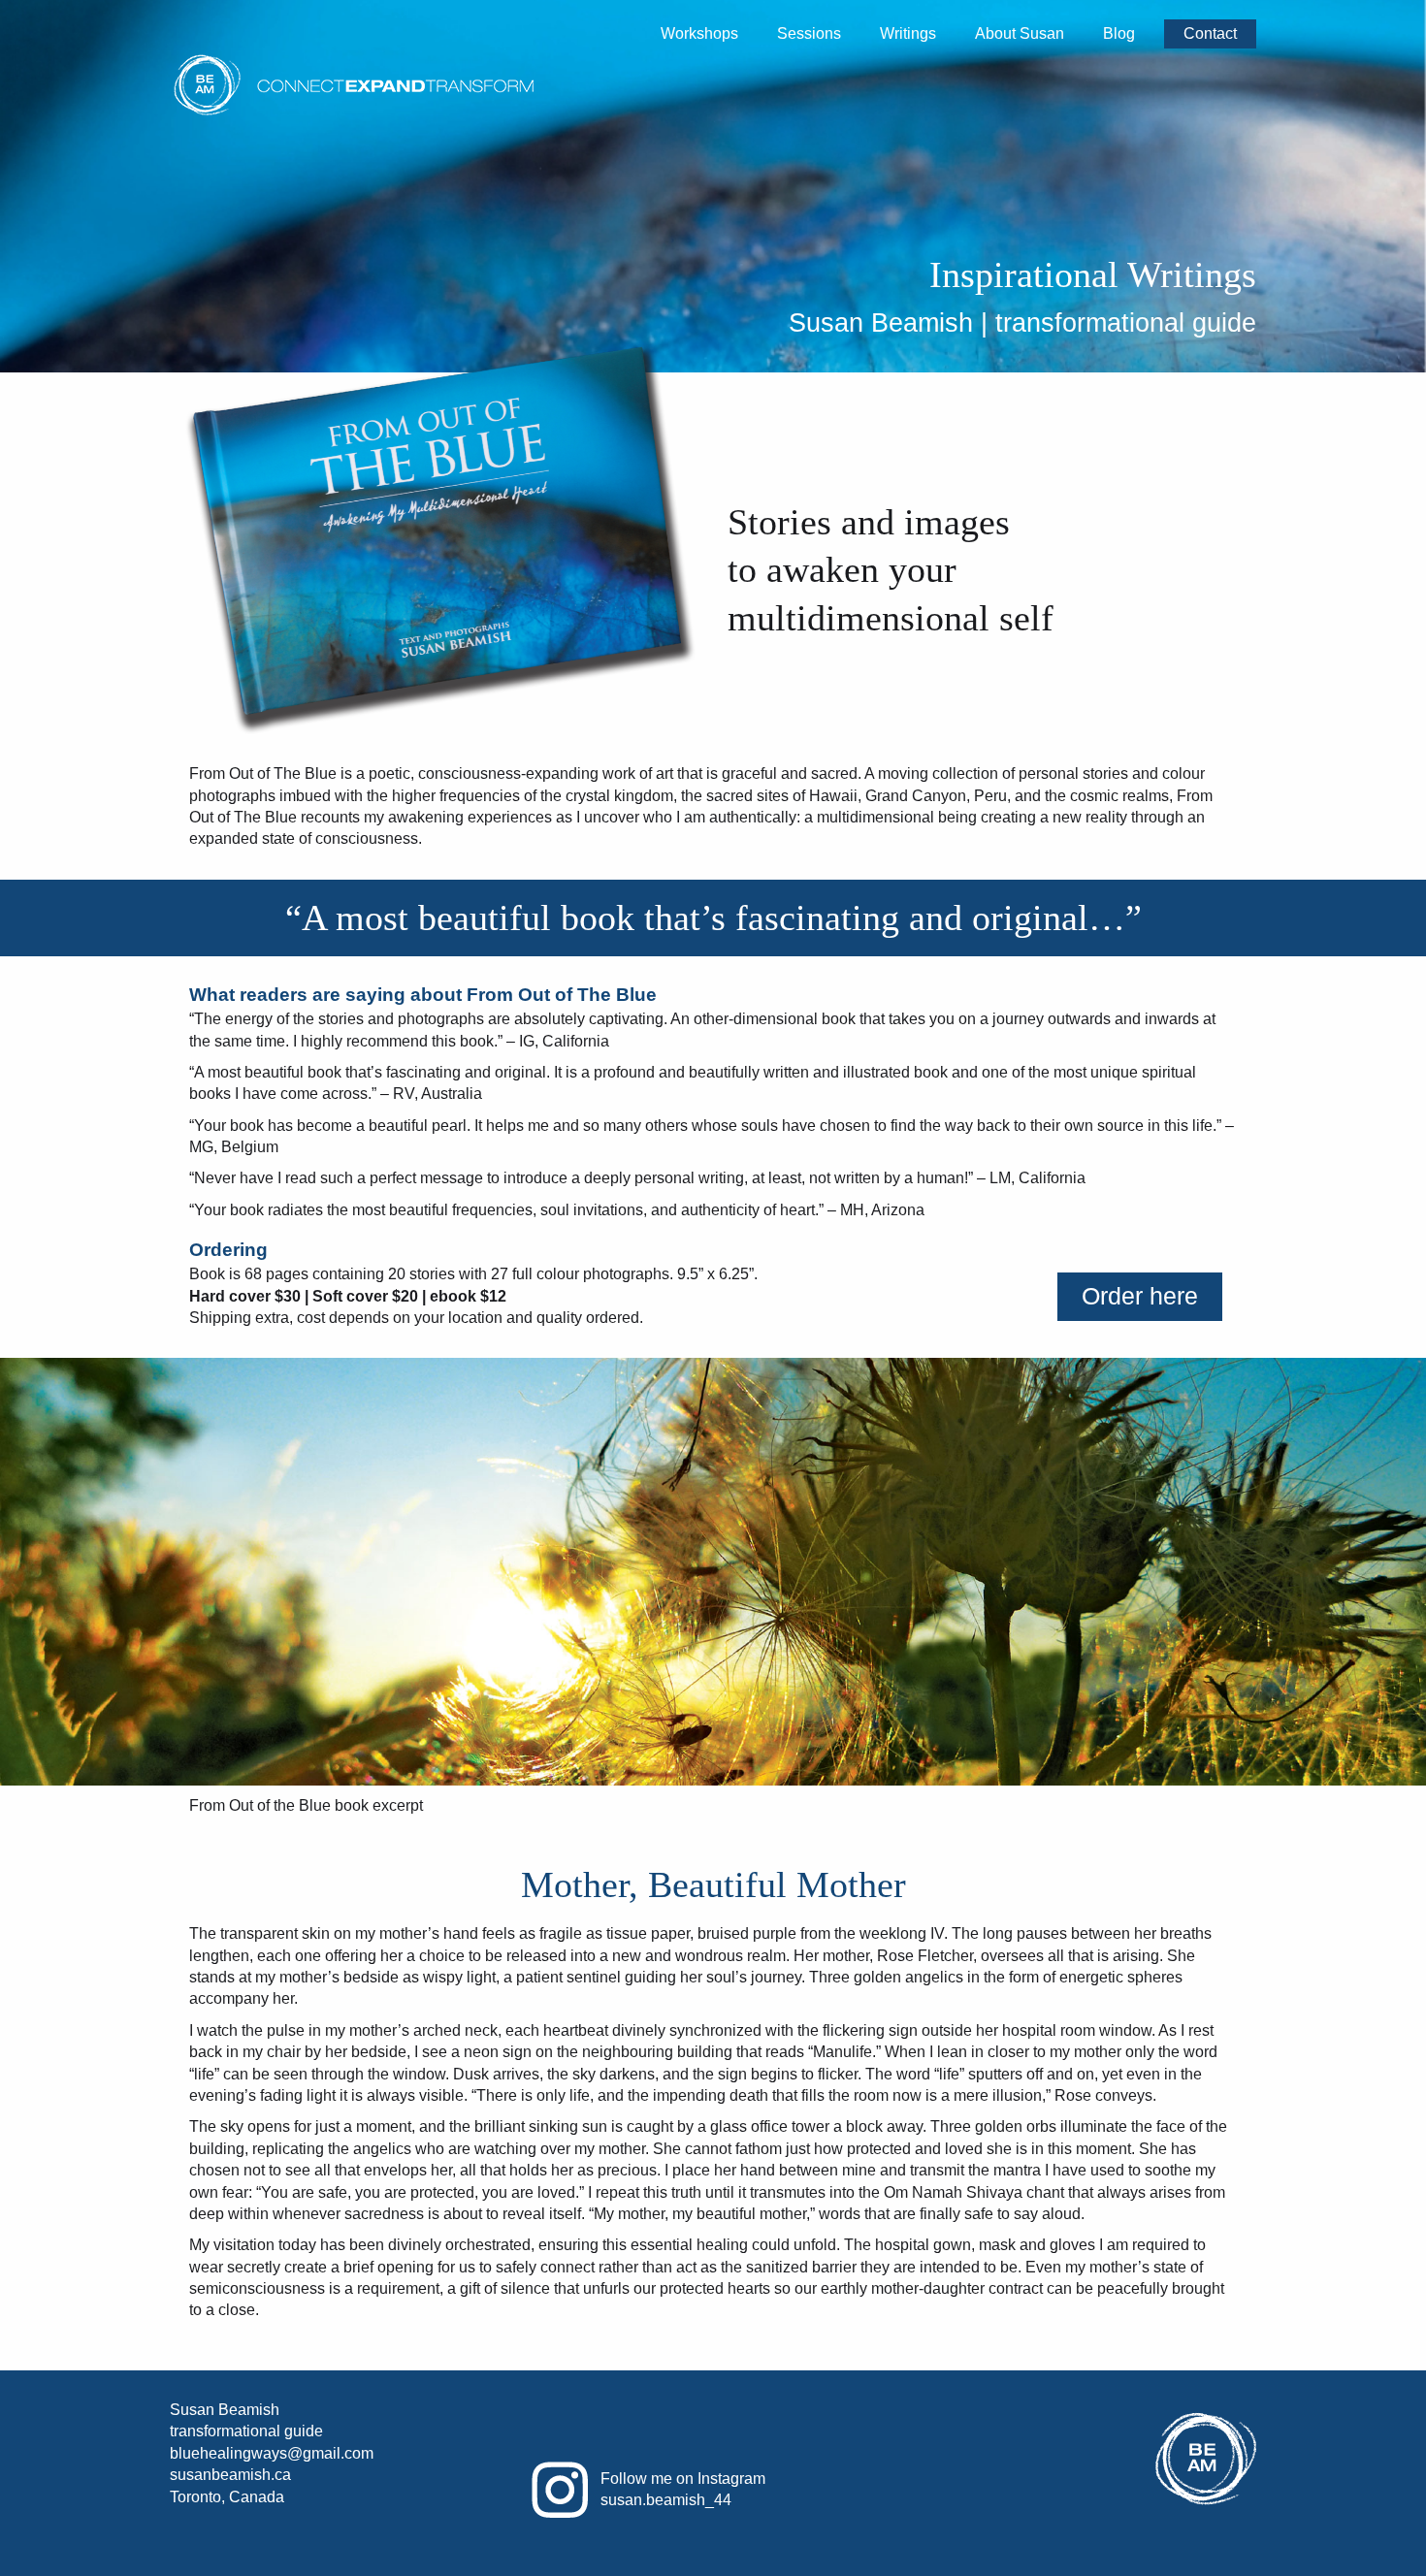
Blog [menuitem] (1119, 33)
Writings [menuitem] (908, 33)
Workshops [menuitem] (699, 33)
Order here (1140, 1296)
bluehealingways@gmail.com (272, 2453)
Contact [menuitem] (1210, 33)
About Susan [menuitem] (1020, 33)
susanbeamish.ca (230, 2475)
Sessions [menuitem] (809, 33)
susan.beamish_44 (666, 2500)
